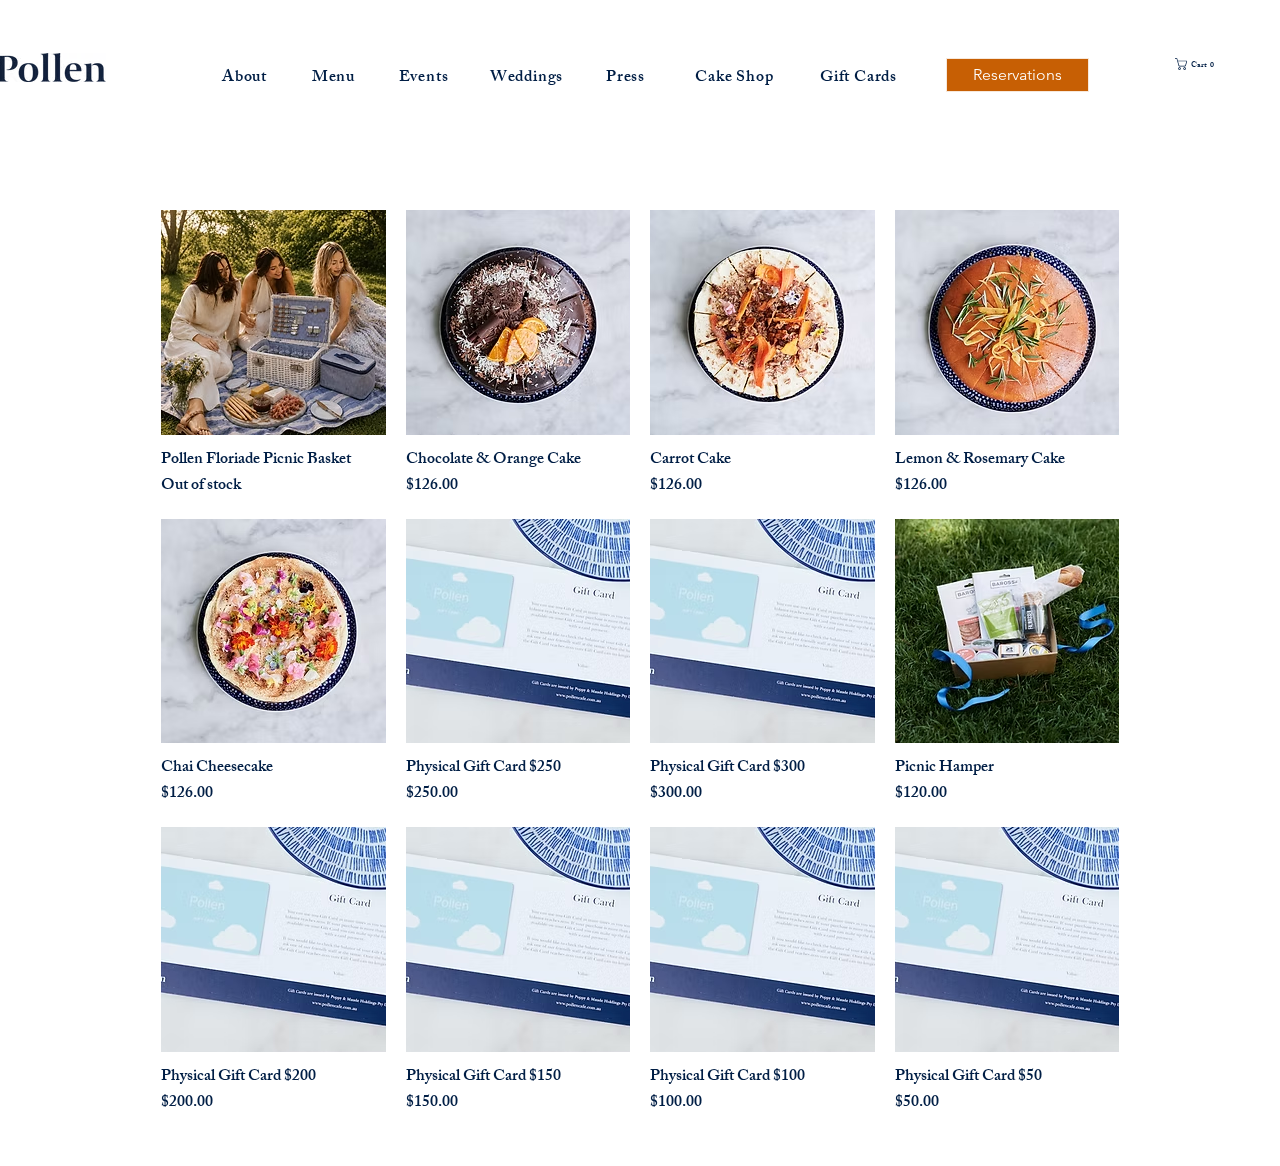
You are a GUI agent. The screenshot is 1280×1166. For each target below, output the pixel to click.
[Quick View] (273, 322)
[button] (1214, 64)
